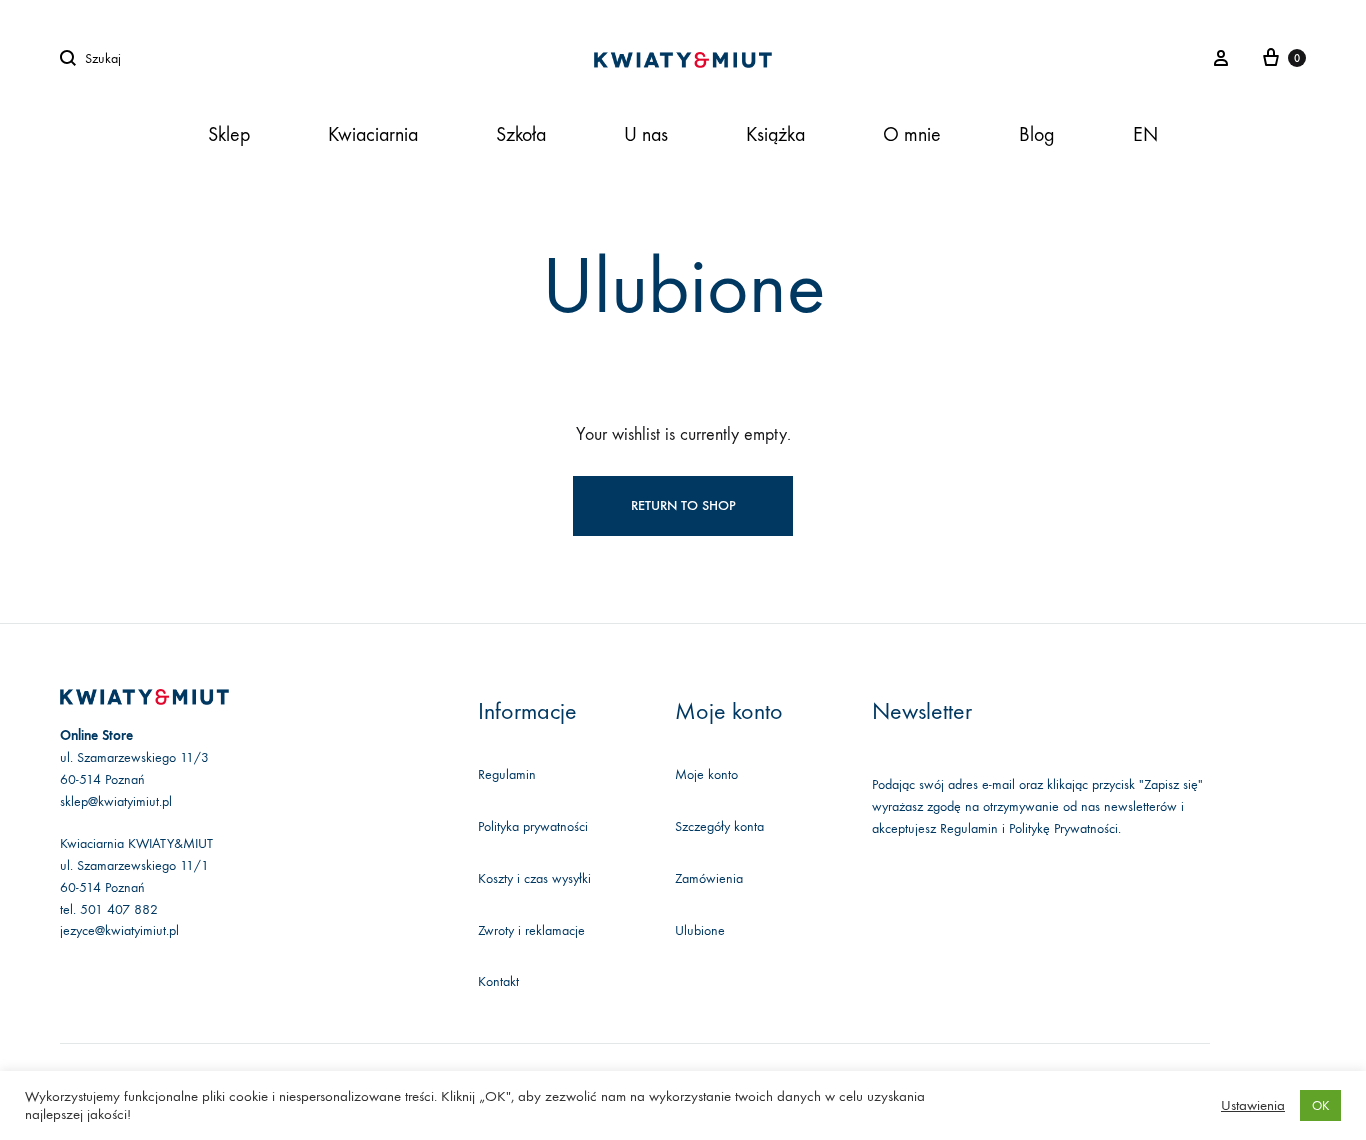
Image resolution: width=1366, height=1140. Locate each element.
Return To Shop (683, 505)
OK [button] (1320, 1105)
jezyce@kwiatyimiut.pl (119, 930)
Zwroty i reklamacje (531, 930)
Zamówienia (709, 878)
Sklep (229, 134)
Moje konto (706, 774)
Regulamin (507, 774)
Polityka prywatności (533, 826)
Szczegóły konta (719, 826)
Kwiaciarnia (373, 134)
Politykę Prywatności (1063, 828)
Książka (775, 134)
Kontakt (498, 981)
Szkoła (521, 134)
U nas (646, 134)
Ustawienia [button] (1253, 1105)
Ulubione (700, 930)
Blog (1037, 134)
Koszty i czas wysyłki (534, 878)
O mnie (912, 134)
